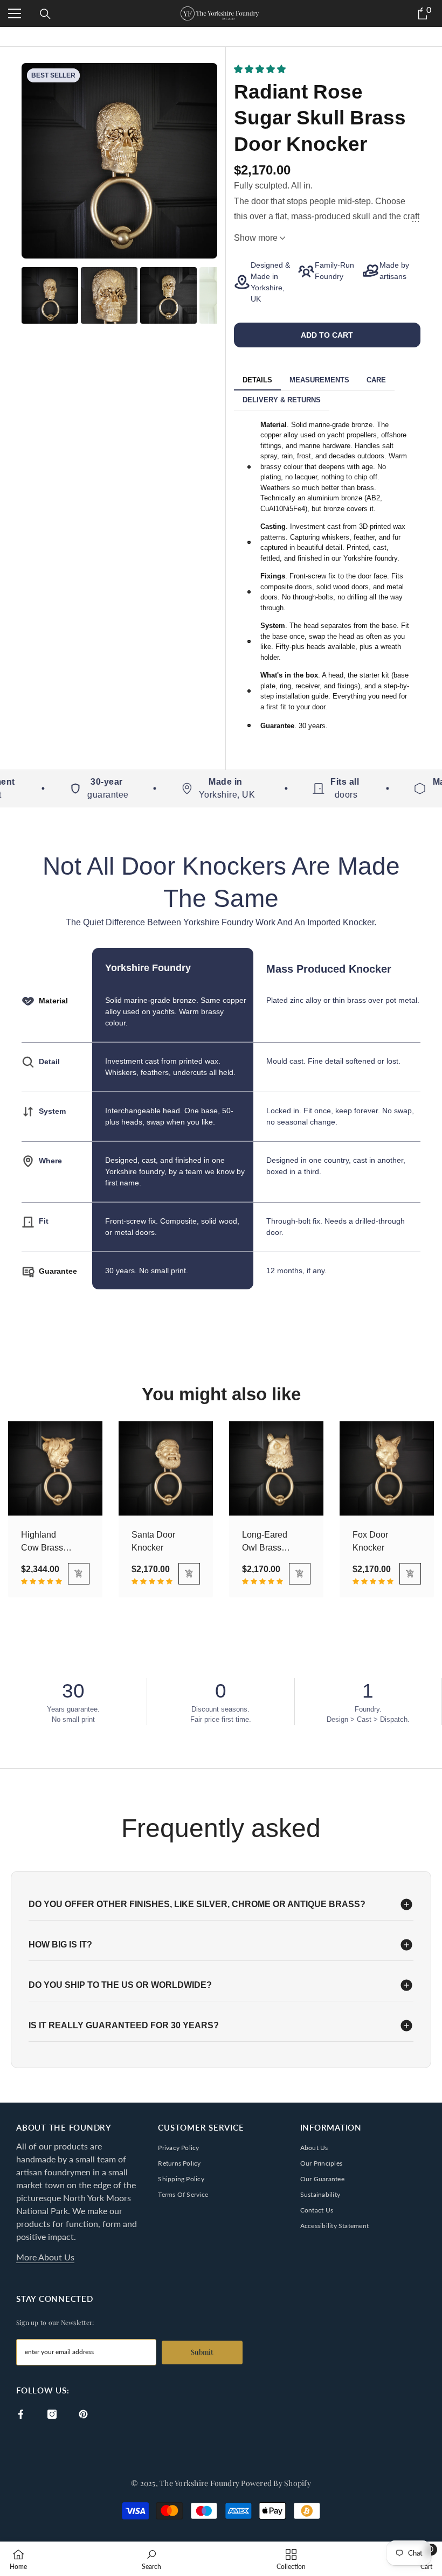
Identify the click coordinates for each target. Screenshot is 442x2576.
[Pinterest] (83, 2414)
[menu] (15, 13)
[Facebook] (21, 2414)
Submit (202, 2352)
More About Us (45, 2257)
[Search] (45, 14)
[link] (151, 2559)
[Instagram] (52, 2414)
